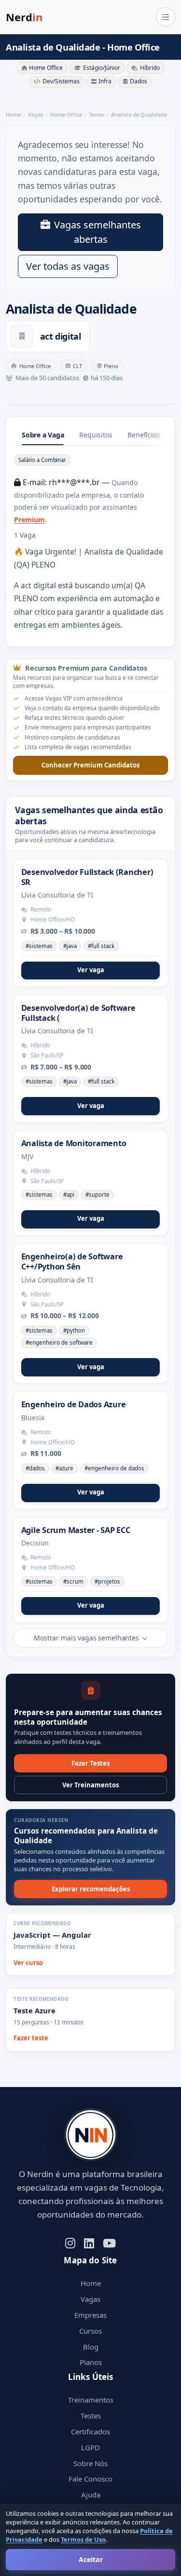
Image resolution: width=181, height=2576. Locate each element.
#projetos (107, 1581)
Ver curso (28, 1963)
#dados (35, 1468)
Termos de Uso (83, 2539)
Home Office (46, 68)
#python (74, 1330)
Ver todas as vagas (68, 266)
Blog (91, 2347)
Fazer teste (31, 2038)
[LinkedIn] (89, 2242)
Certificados (90, 2431)
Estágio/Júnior (102, 68)
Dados (139, 81)
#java (70, 946)
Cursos (90, 2331)
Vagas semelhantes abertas (97, 232)
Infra (105, 81)
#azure (64, 1468)
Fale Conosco (90, 2479)
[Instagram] (70, 2242)
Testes (91, 2416)
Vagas (90, 2299)
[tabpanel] (90, 542)
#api (69, 1195)
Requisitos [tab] (96, 435)
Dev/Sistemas (61, 81)
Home (91, 2283)
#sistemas (39, 946)
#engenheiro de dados (114, 1468)
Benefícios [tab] (144, 435)
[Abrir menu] (166, 17)
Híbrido (150, 68)
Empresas (90, 2315)
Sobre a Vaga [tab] (43, 435)
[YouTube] (109, 2242)
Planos (91, 2362)
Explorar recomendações (91, 1889)
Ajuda (91, 2495)
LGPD (90, 2447)
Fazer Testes (90, 1763)
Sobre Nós (90, 2463)
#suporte (97, 1195)
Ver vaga (91, 970)
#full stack (101, 946)
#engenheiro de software (59, 1342)
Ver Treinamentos (90, 1785)
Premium (29, 520)
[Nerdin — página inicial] (91, 2135)
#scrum (73, 1581)
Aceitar (91, 2559)
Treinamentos (91, 2400)
